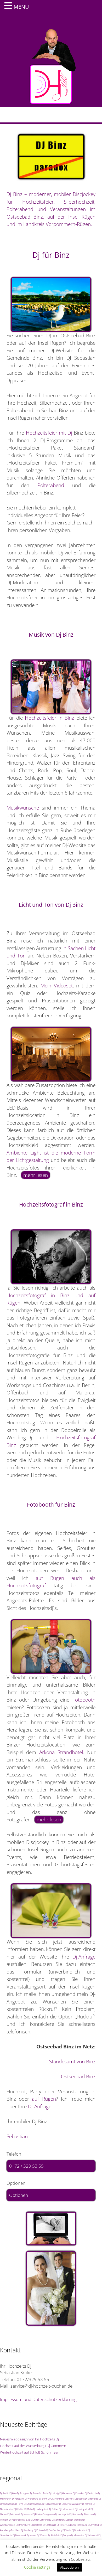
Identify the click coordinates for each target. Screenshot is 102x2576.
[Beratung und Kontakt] (51, 2229)
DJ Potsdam (18, 2499)
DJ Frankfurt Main (39, 2493)
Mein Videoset (56, 986)
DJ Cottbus (48, 2525)
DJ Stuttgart (23, 2493)
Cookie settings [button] (37, 2567)
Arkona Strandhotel (61, 1752)
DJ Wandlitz (77, 2520)
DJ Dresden (78, 2493)
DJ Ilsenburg (27, 2530)
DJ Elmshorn (87, 2514)
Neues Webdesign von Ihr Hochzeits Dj (29, 2439)
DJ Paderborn (16, 2520)
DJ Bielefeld (54, 2535)
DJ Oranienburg (56, 2499)
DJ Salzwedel (91, 2535)
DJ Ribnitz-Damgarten (44, 2514)
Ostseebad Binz (78, 2077)
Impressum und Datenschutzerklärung (38, 2399)
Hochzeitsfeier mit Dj (49, 433)
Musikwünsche (23, 808)
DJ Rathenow (52, 2504)
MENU (21, 7)
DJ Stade (67, 2530)
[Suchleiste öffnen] (94, 115)
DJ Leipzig (54, 2493)
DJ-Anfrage (40, 2106)
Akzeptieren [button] (69, 2567)
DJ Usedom (75, 2514)
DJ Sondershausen (61, 2520)
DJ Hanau (32, 2535)
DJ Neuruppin (62, 2514)
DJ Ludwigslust (41, 2509)
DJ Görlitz (18, 2509)
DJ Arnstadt (94, 2525)
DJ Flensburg (81, 2525)
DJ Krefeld (87, 2504)
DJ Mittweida (92, 2499)
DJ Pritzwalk (40, 2530)
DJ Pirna (19, 2504)
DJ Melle (29, 2509)
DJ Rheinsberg (23, 2525)
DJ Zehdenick (14, 2514)
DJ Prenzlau (45, 2520)
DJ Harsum (26, 2514)
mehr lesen (36, 1175)
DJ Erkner (64, 2504)
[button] (9, 6)
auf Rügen (44, 2099)
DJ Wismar (42, 2535)
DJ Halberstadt (66, 2509)
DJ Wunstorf (75, 2504)
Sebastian (17, 2136)
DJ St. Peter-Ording (64, 2525)
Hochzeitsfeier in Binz (49, 718)
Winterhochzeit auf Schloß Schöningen (30, 2452)
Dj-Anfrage (84, 1957)
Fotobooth (84, 1700)
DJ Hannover (66, 2493)
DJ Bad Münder (31, 2520)
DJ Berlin (4, 2493)
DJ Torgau (66, 2535)
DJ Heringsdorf (82, 2509)
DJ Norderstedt (79, 2530)
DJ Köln (13, 2493)
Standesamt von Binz (72, 2062)
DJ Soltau (54, 2509)
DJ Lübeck (80, 2499)
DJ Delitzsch (36, 2525)
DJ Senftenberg (54, 2530)
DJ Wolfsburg (32, 2499)
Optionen (19, 2195)
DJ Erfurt (69, 2499)
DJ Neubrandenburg (34, 2504)
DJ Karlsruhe (91, 2493)
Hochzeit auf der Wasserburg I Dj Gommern (33, 2446)
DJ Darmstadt (19, 2535)
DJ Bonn (43, 2499)
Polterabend (51, 485)
